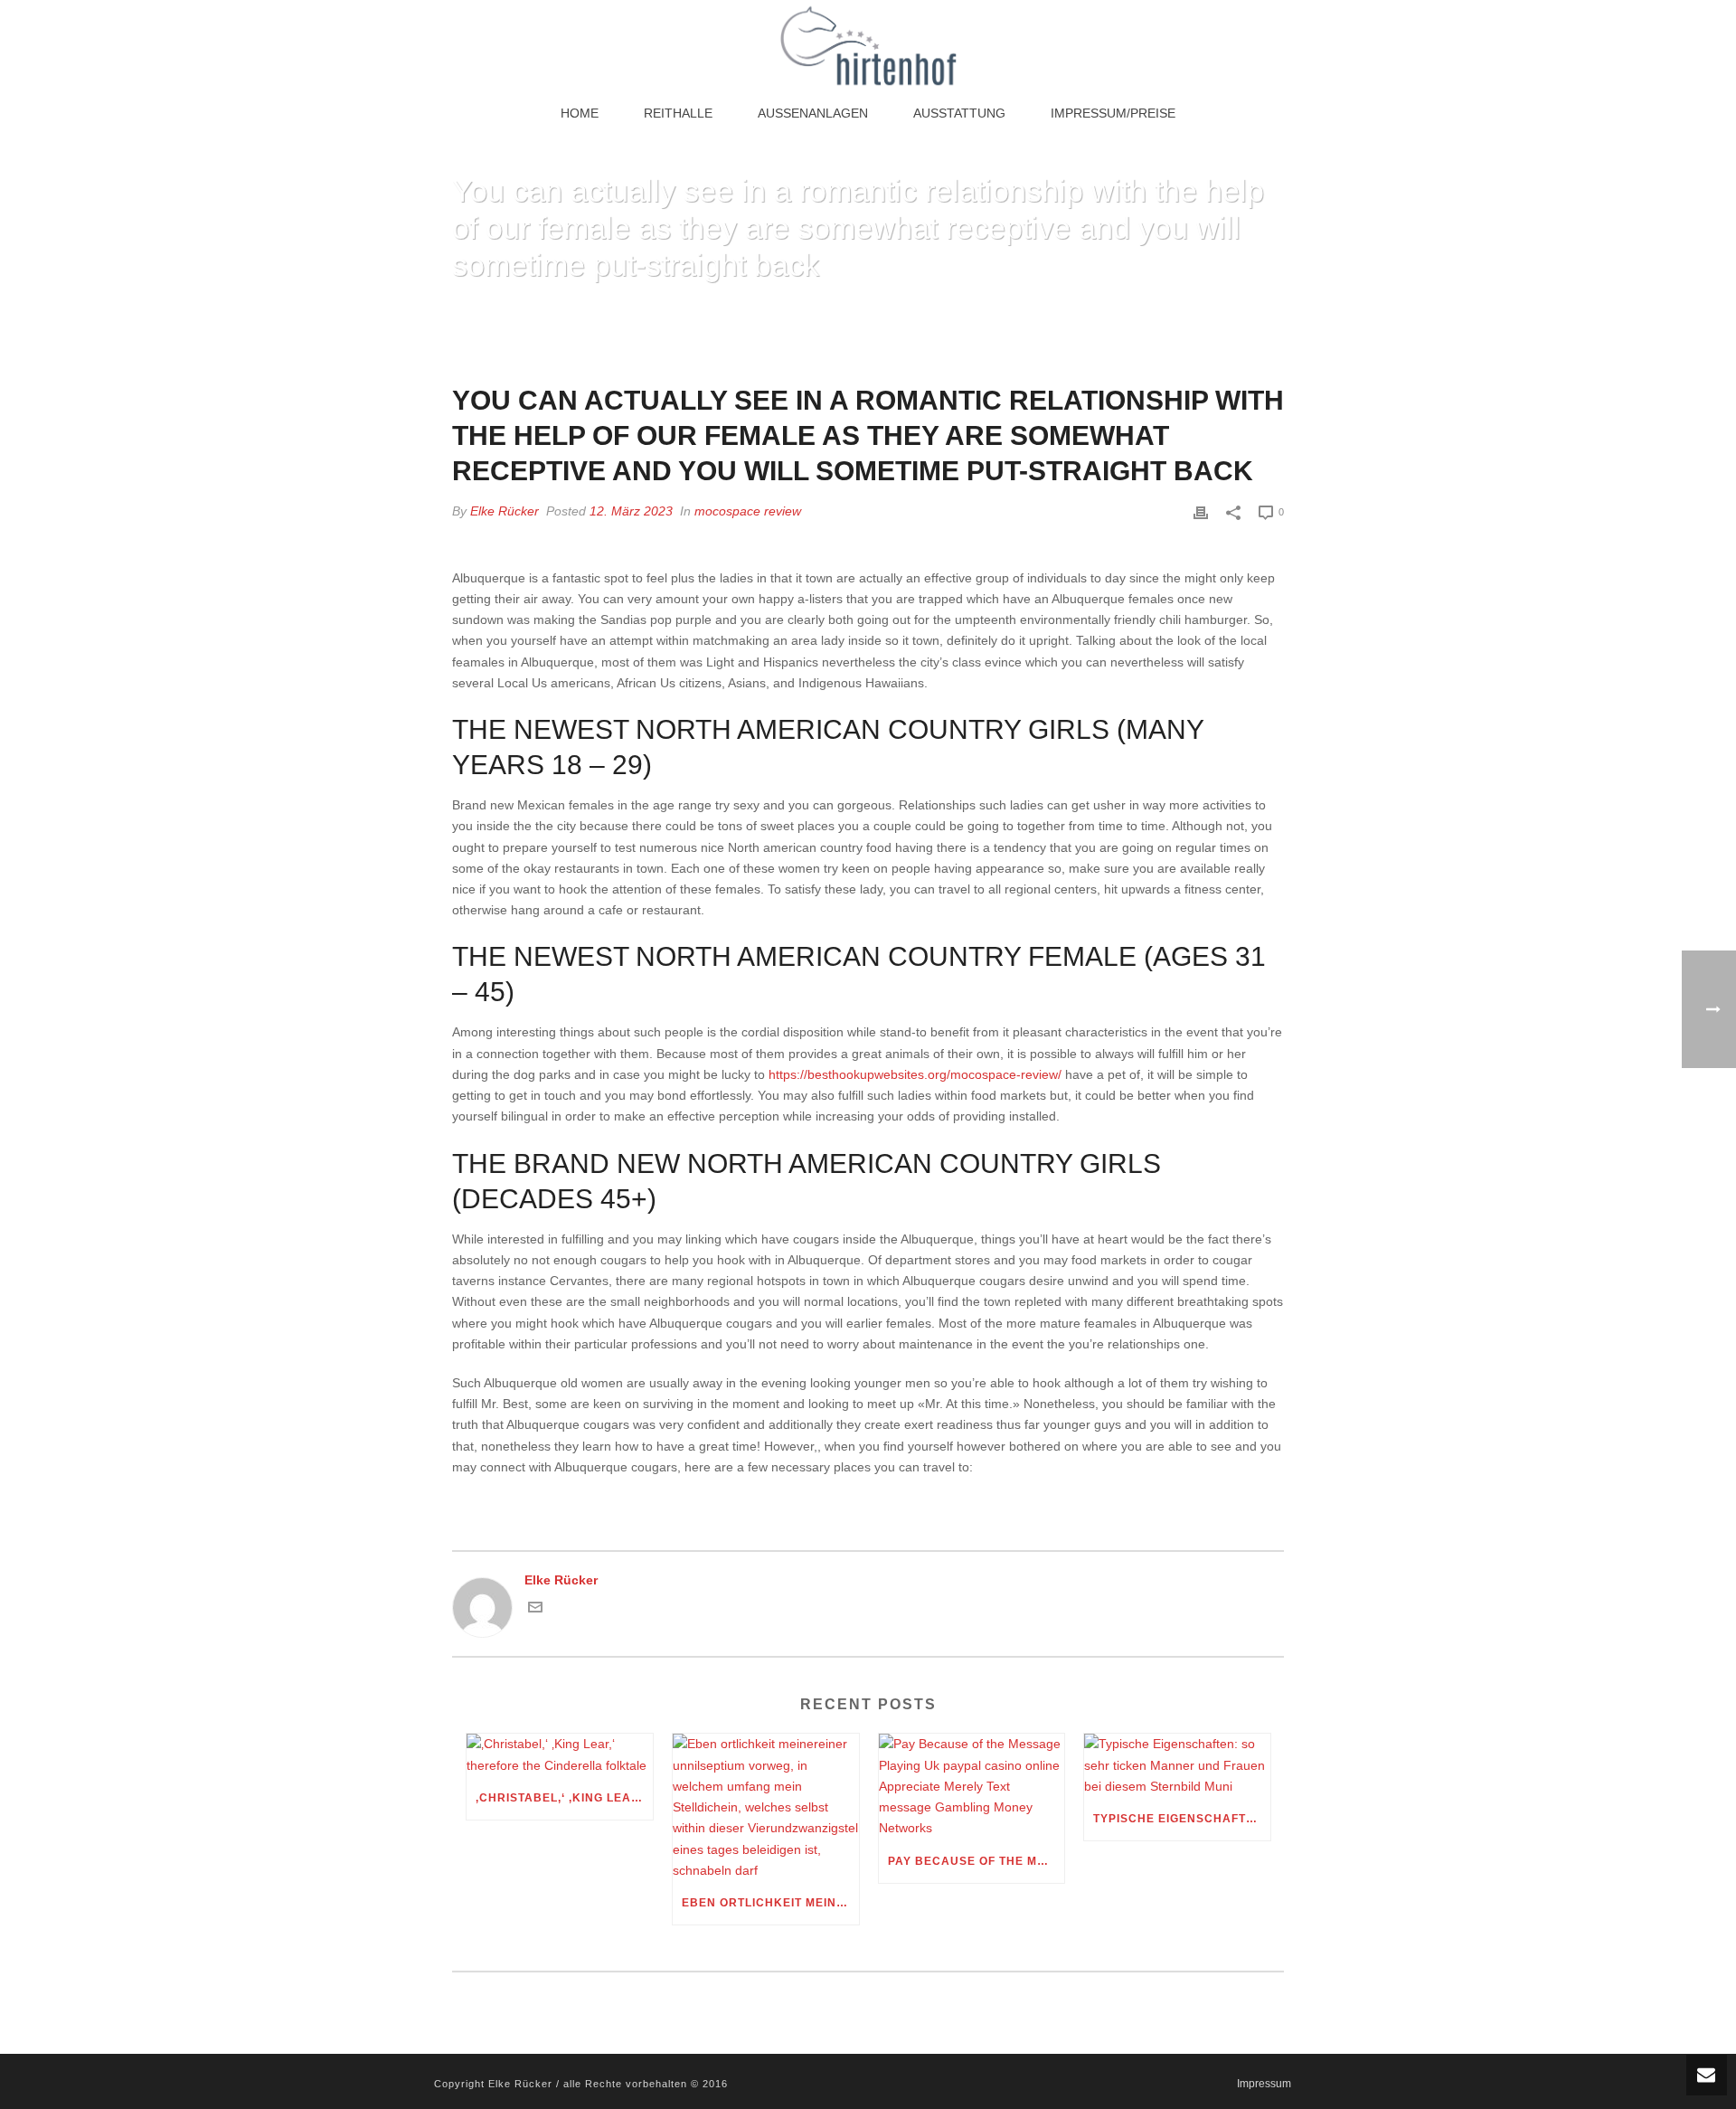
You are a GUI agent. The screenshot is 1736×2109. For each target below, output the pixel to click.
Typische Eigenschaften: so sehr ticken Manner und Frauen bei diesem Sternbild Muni (1182, 1819)
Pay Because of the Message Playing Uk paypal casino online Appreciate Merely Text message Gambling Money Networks (976, 1861)
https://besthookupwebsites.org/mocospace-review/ (915, 1074)
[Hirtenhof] (868, 45)
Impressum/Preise (1113, 113)
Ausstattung (959, 113)
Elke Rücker (505, 511)
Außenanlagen (813, 113)
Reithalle (678, 113)
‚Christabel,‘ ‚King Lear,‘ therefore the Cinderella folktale (564, 1798)
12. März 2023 (631, 511)
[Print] (1201, 511)
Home (580, 113)
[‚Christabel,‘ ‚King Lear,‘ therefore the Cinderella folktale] (560, 1754)
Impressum (1264, 2084)
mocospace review (748, 511)
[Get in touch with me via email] (535, 1610)
